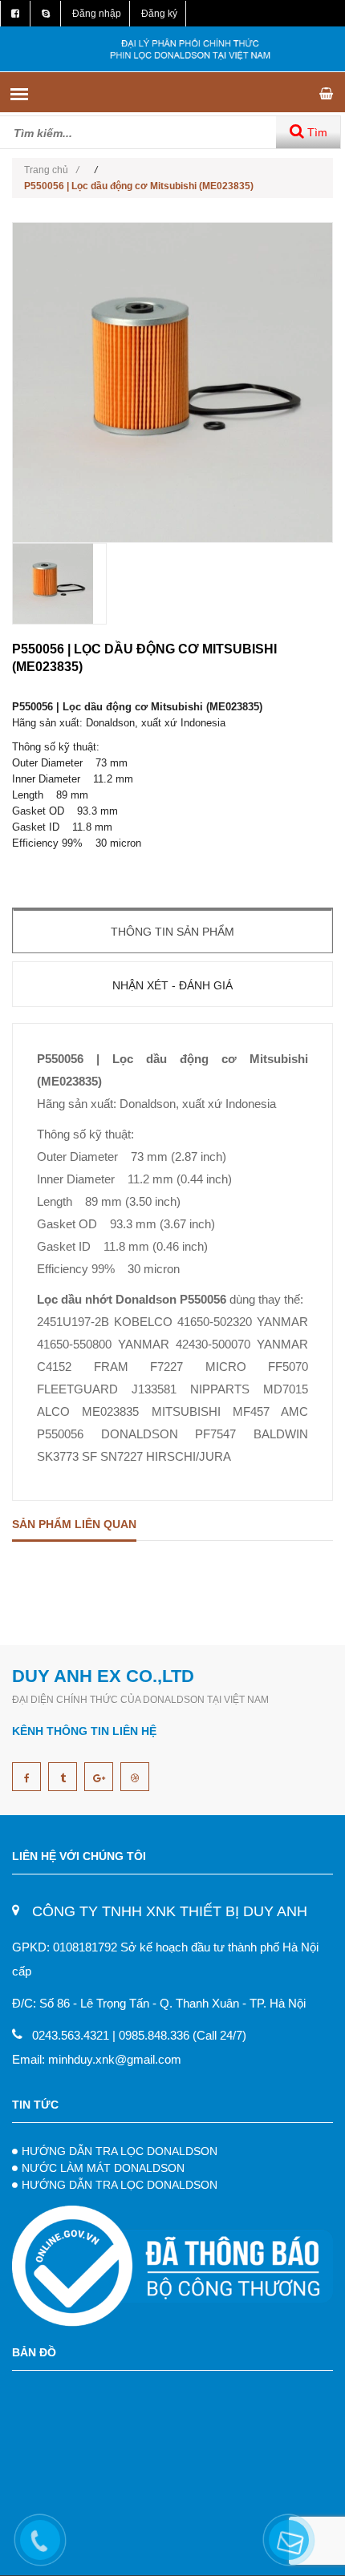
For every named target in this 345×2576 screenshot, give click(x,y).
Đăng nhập (97, 14)
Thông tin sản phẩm (172, 932)
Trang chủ (51, 170)
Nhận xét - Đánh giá (172, 985)
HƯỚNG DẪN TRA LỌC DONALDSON (120, 2151)
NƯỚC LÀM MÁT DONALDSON (103, 2168)
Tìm (316, 132)
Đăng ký (159, 14)
